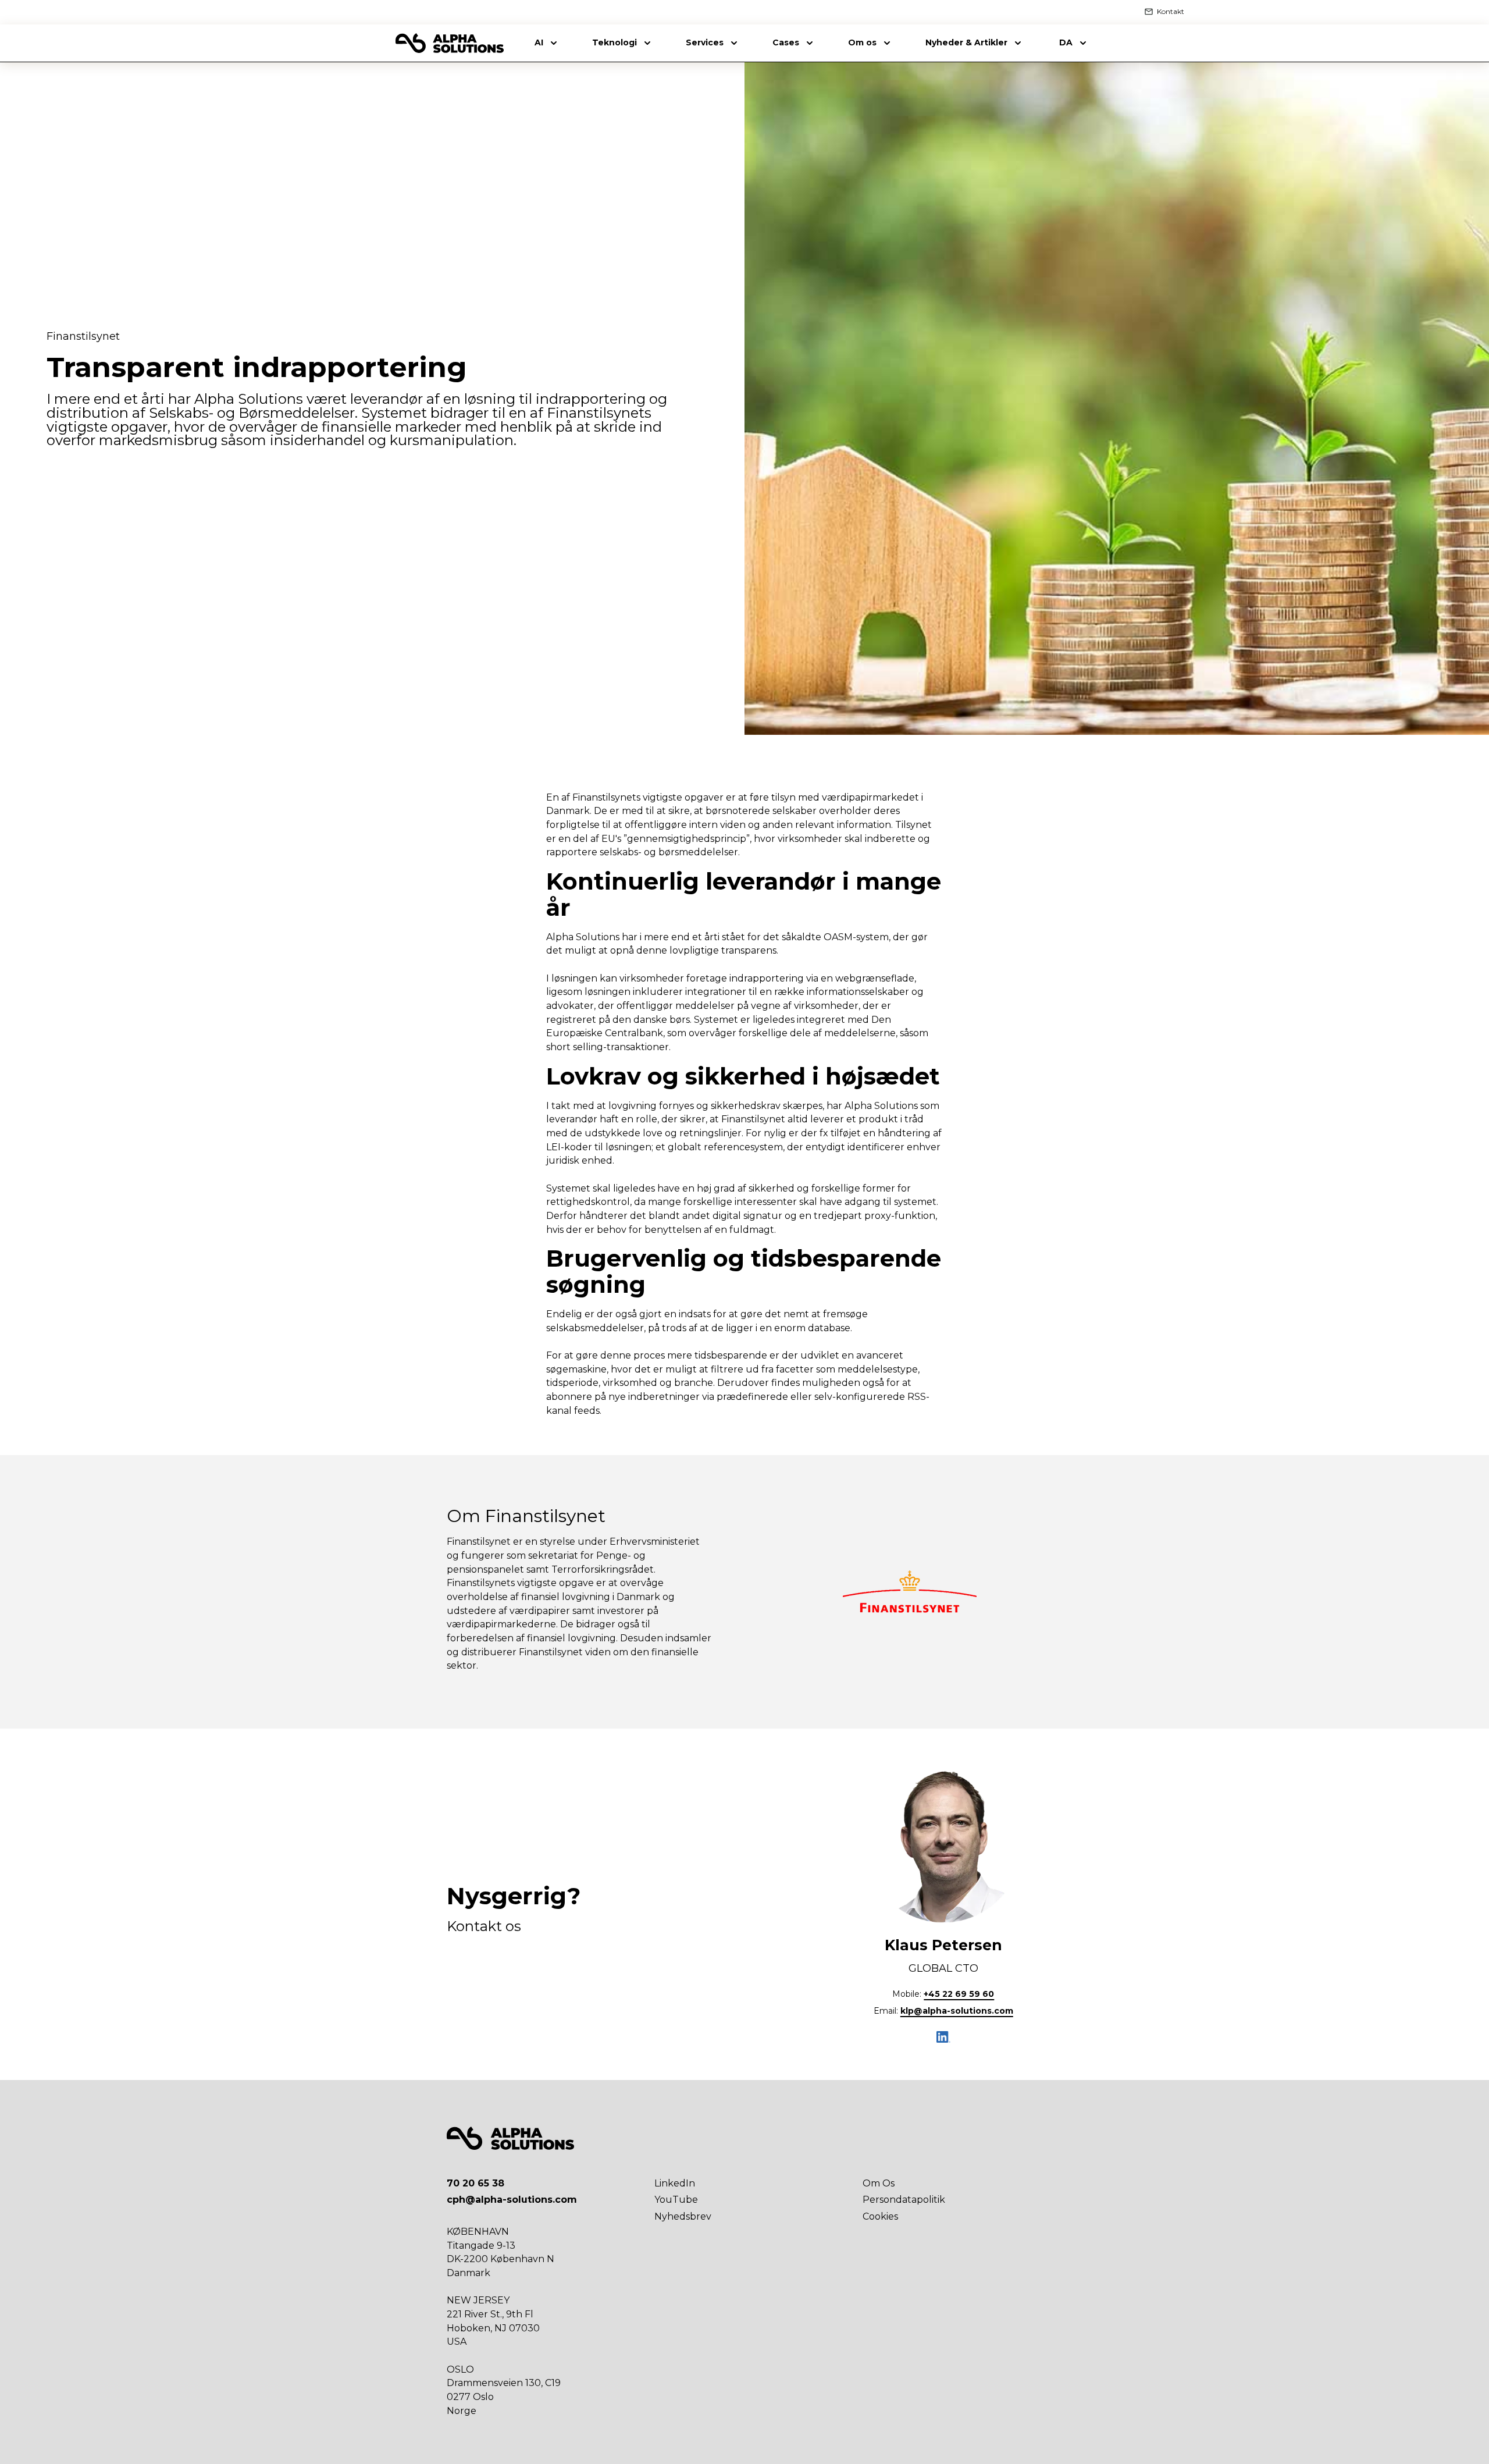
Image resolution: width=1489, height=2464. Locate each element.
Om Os (879, 2183)
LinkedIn (675, 2183)
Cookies (880, 2216)
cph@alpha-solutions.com (512, 2200)
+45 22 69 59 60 (959, 1994)
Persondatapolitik (904, 2200)
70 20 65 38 (475, 2183)
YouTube (676, 2200)
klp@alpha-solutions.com (957, 2011)
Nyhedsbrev (683, 2216)
